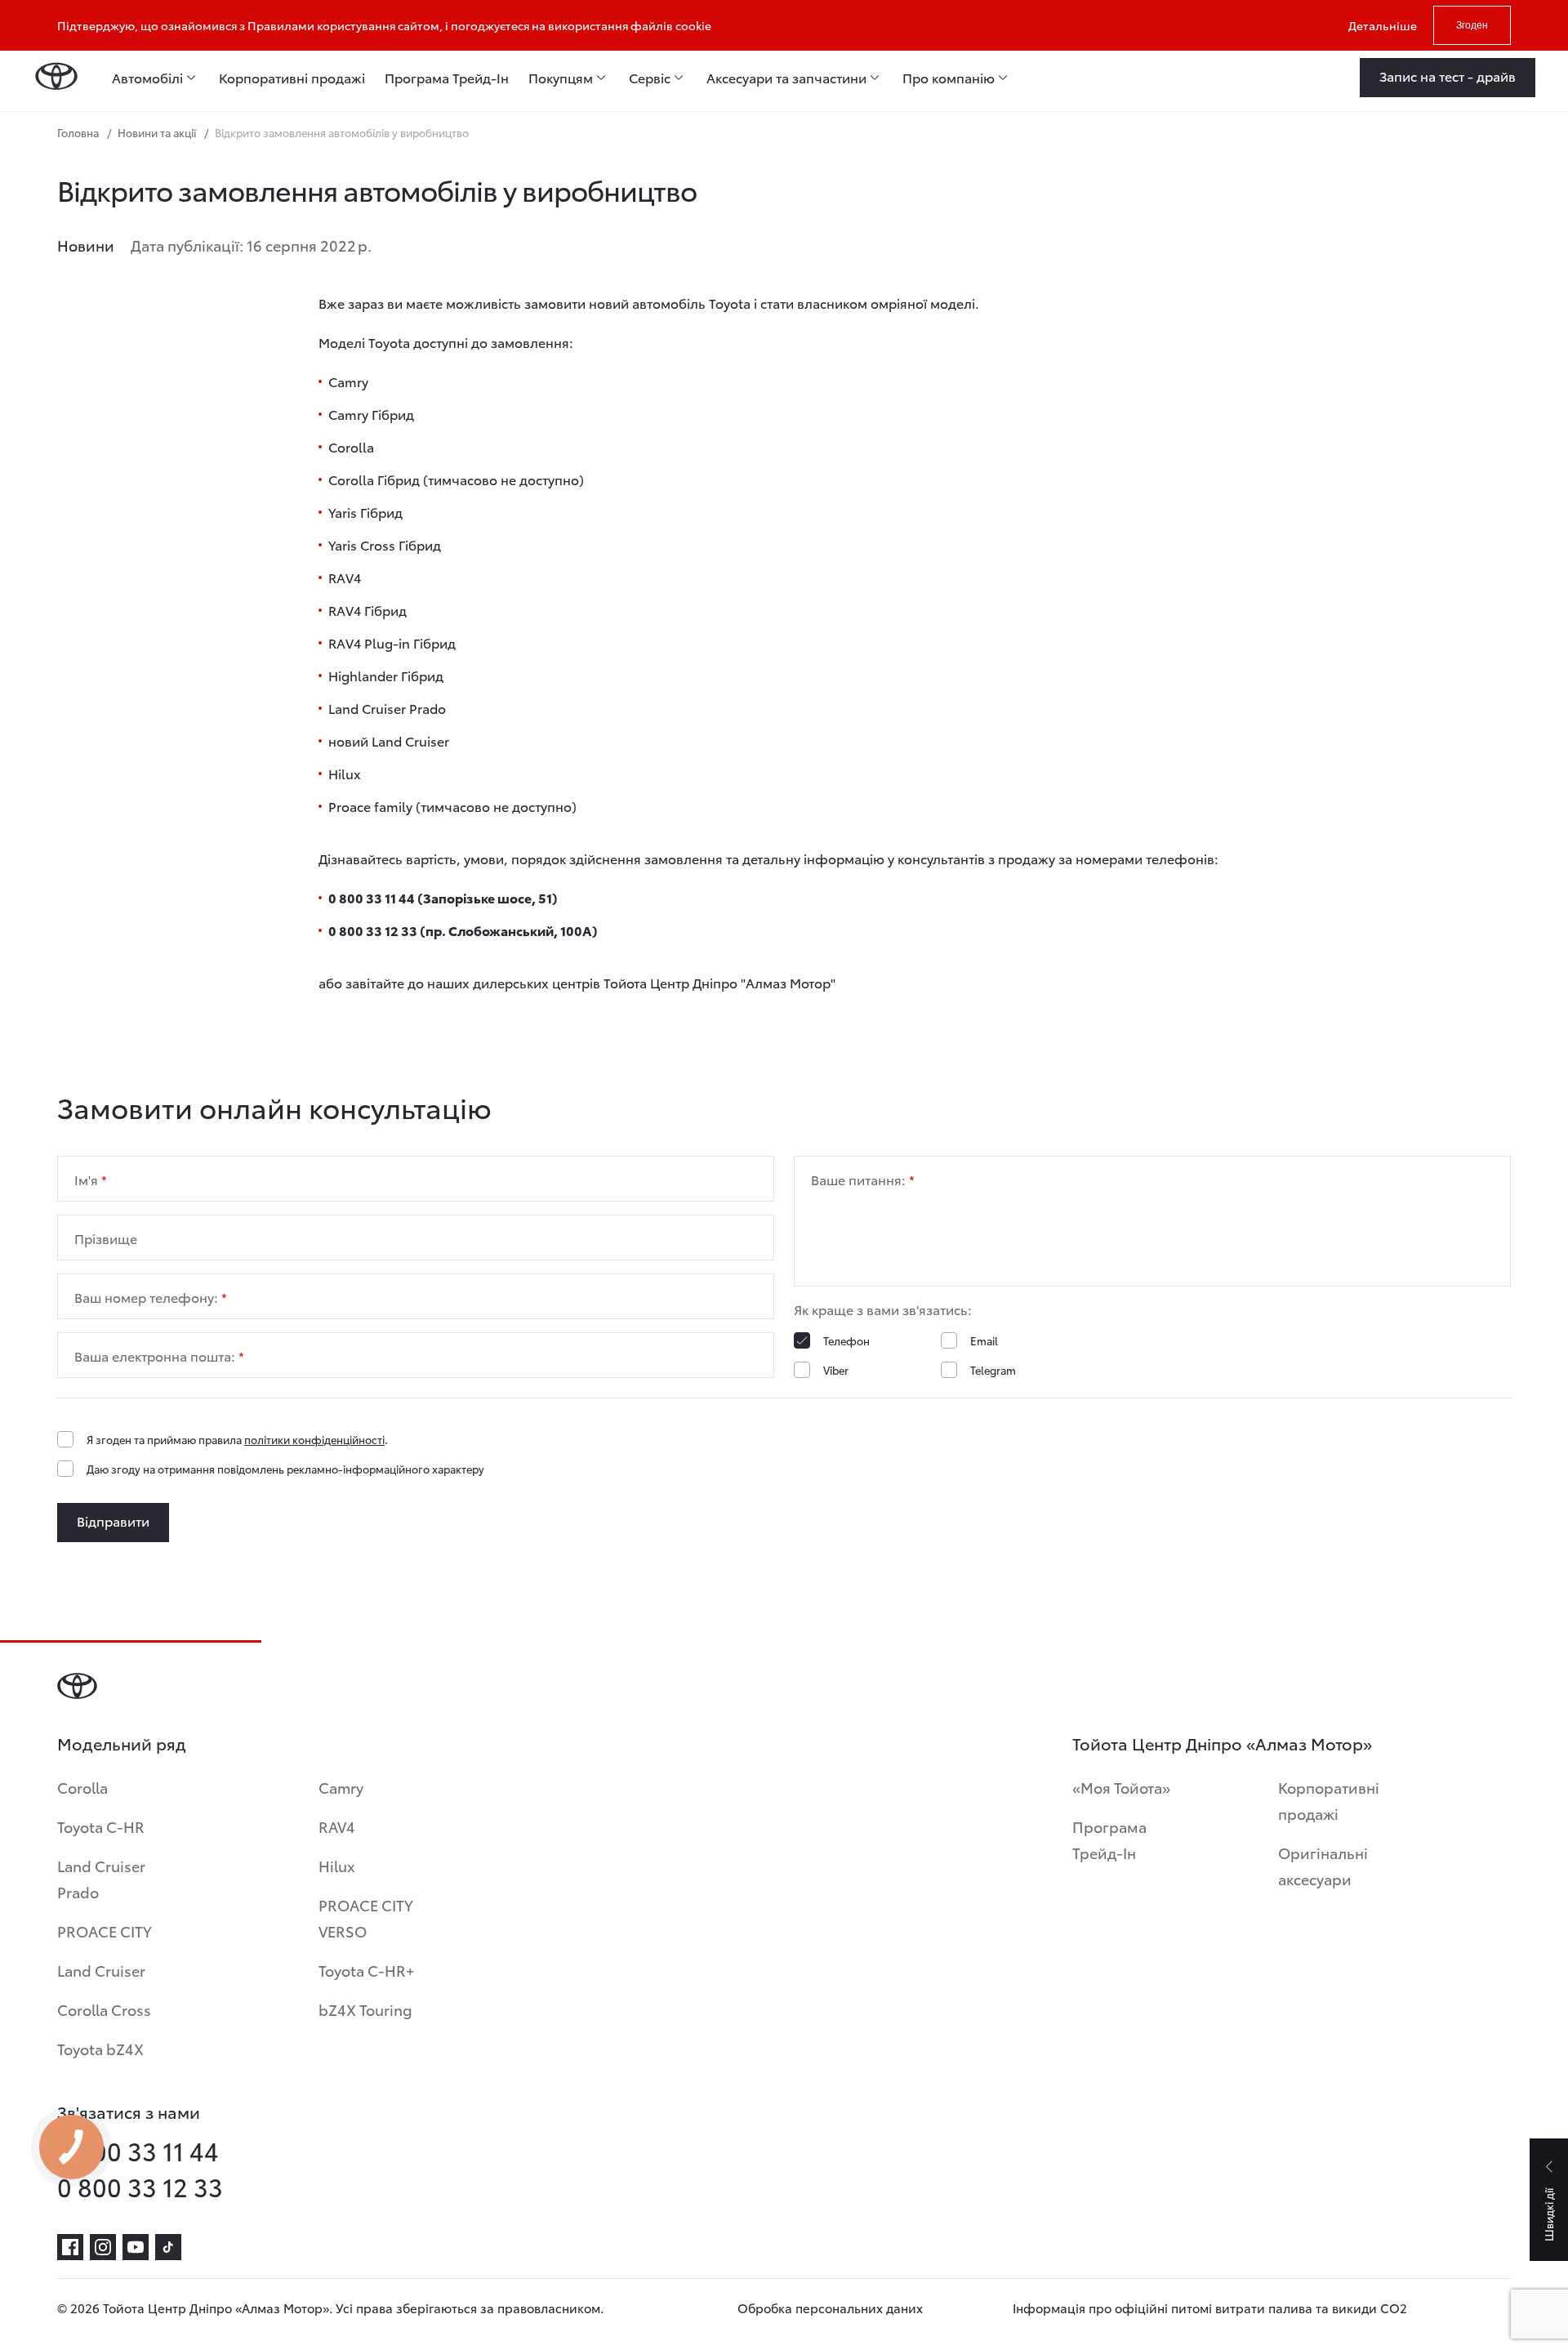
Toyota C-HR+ (367, 1970)
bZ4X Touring (365, 2009)
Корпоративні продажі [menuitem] (292, 78)
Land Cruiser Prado (101, 1878)
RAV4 (337, 1826)
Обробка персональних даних (830, 2308)
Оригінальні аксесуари (1323, 1865)
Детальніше (1383, 25)
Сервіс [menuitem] (650, 78)
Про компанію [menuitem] (949, 78)
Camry (341, 1787)
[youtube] (136, 2247)
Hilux (337, 1865)
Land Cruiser (101, 1970)
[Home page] (56, 78)
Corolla (82, 1787)
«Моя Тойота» (1121, 1787)
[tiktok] (168, 2247)
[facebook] (70, 2247)
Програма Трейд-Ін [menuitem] (447, 78)
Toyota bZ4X (100, 2048)
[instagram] (103, 2247)
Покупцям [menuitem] (561, 78)
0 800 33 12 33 (140, 2187)
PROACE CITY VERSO (366, 1917)
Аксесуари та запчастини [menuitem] (786, 78)
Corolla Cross (104, 2009)
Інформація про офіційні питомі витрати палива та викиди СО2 (1210, 2308)
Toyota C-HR (101, 1826)
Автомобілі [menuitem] (147, 78)
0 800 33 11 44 (138, 2151)
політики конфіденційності (314, 1439)
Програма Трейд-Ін (1109, 1839)
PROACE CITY (105, 1931)
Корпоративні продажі (1329, 1800)
